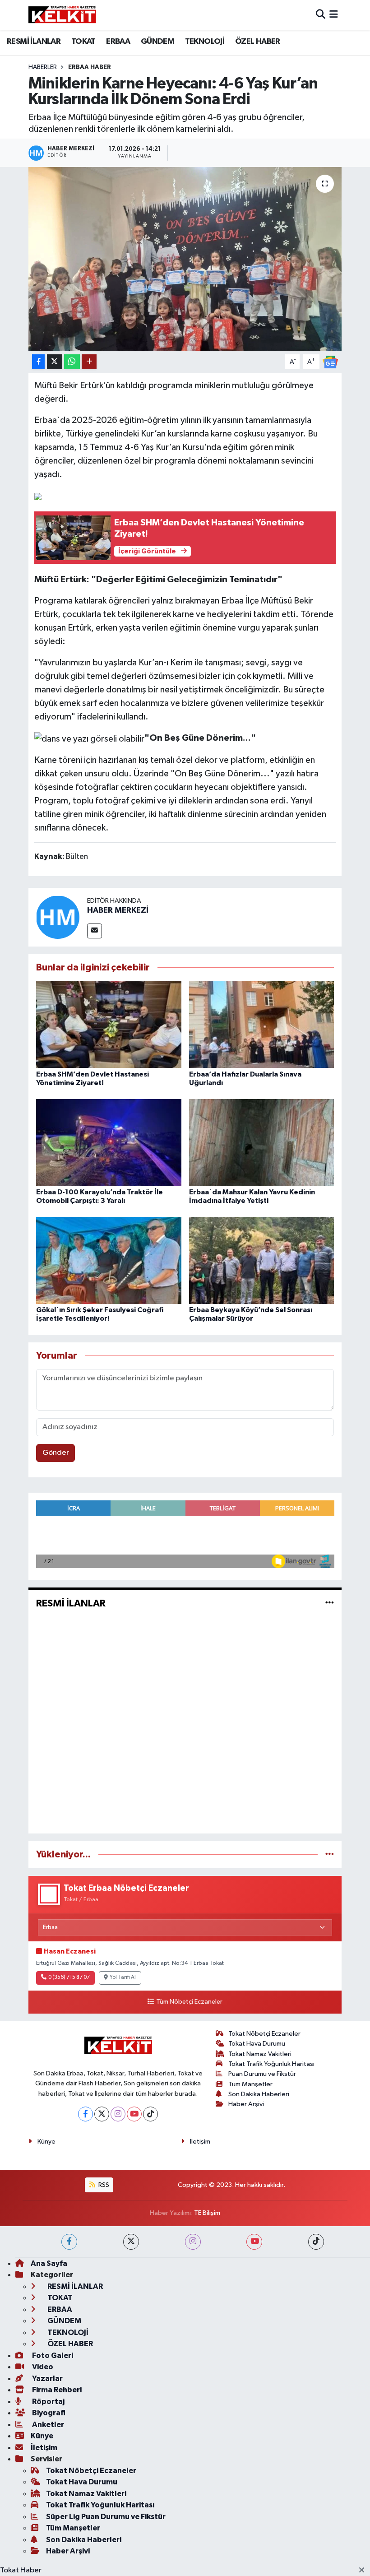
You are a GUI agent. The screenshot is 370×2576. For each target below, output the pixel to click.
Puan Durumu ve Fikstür (262, 2074)
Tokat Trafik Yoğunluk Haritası (271, 2064)
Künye (46, 2142)
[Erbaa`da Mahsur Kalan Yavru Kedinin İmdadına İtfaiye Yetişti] (262, 1142)
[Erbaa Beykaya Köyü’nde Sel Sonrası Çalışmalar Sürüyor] (262, 1260)
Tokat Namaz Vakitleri (260, 2054)
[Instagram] (118, 2114)
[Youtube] (134, 2114)
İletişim (200, 2142)
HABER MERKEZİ (118, 910)
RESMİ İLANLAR (34, 42)
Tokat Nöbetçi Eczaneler (264, 2034)
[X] (102, 2114)
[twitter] (131, 2242)
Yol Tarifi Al (123, 1977)
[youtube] (254, 2242)
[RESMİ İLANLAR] (330, 1603)
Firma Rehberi (56, 2390)
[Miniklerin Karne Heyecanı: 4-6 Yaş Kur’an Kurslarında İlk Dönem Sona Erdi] (185, 259)
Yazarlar (47, 2379)
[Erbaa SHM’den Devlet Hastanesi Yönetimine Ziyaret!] (109, 1024)
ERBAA (118, 42)
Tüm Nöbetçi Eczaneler (189, 2002)
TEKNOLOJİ (205, 42)
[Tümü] (330, 1854)
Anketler (47, 2425)
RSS (103, 2185)
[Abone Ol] (330, 362)
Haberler (43, 67)
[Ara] (321, 15)
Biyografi (48, 2413)
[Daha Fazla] (89, 362)
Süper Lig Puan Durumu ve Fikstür (106, 2517)
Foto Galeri (52, 2356)
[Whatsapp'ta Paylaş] (72, 362)
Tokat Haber (21, 2570)
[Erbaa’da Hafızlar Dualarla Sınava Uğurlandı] (262, 1024)
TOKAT (83, 42)
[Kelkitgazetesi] (62, 15)
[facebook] (69, 2242)
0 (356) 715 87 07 (69, 1977)
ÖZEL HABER (258, 42)
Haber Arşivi (246, 2104)
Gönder (56, 1453)
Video (42, 2367)
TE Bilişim (207, 2213)
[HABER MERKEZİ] (58, 917)
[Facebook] (86, 2114)
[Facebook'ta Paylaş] (38, 362)
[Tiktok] (150, 2114)
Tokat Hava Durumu (257, 2044)
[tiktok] (316, 2242)
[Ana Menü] (334, 15)
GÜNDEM (157, 42)
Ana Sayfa (49, 2263)
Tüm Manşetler (250, 2084)
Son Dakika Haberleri (259, 2094)
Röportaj (48, 2402)
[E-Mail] (95, 931)
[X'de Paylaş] (55, 362)
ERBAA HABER (90, 67)
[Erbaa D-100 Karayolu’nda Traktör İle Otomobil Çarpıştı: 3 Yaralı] (109, 1142)
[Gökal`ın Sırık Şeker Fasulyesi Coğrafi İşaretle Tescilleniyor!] (109, 1260)
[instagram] (193, 2242)
